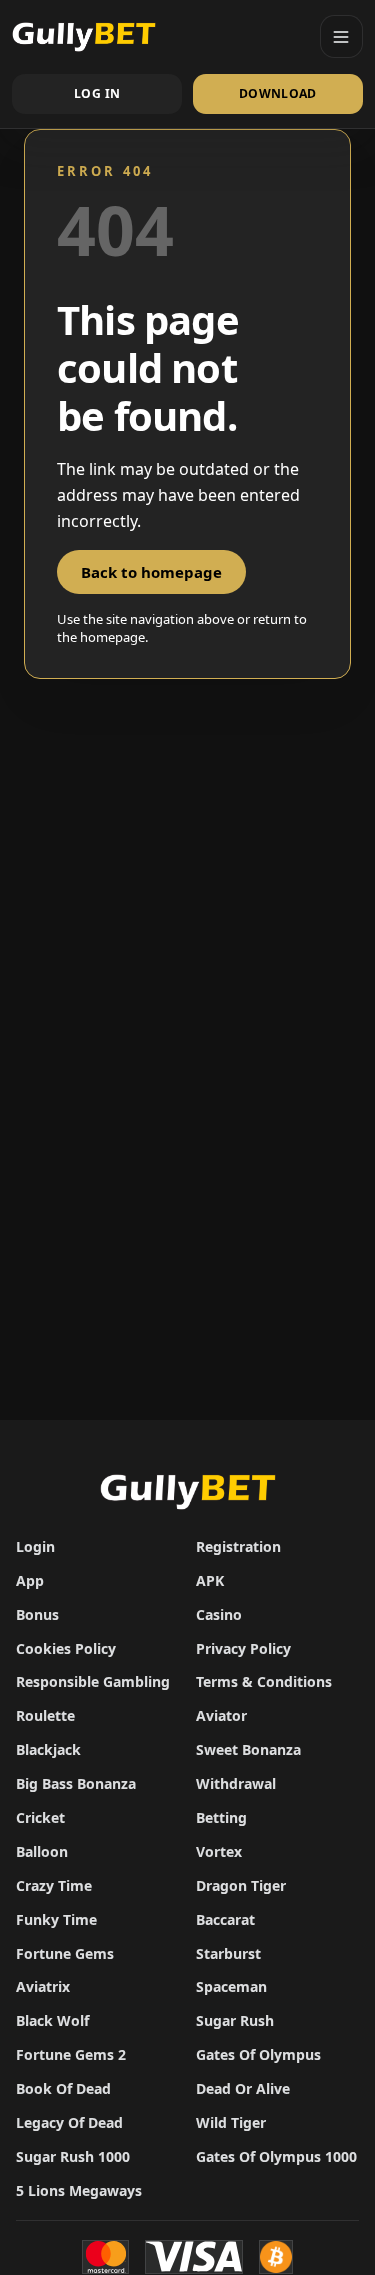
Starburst (228, 1953)
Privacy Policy (243, 1648)
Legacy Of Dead (69, 2122)
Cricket (40, 1817)
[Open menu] (341, 36)
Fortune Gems (65, 1953)
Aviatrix (43, 1986)
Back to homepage (151, 572)
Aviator (221, 1715)
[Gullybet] (159, 36)
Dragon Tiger (241, 1885)
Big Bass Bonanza (76, 1783)
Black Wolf (52, 2020)
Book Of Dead (63, 2088)
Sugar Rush (235, 2020)
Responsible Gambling (93, 1681)
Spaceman (231, 1986)
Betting (221, 1817)
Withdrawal (236, 1783)
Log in (97, 93)
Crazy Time (54, 1885)
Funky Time (56, 1919)
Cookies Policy (66, 1648)
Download (278, 93)
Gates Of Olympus (258, 2054)
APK (210, 1580)
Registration (238, 1546)
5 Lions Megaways (79, 2190)
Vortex (219, 1851)
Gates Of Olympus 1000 (276, 2156)
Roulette (45, 1715)
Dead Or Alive (243, 2088)
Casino (219, 1614)
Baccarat (225, 1919)
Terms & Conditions (264, 1681)
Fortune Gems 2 (71, 2054)
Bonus (37, 1614)
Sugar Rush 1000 (73, 2156)
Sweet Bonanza (248, 1749)
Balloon (42, 1851)
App (30, 1580)
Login (35, 1546)
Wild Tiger (231, 2122)
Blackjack (48, 1749)
